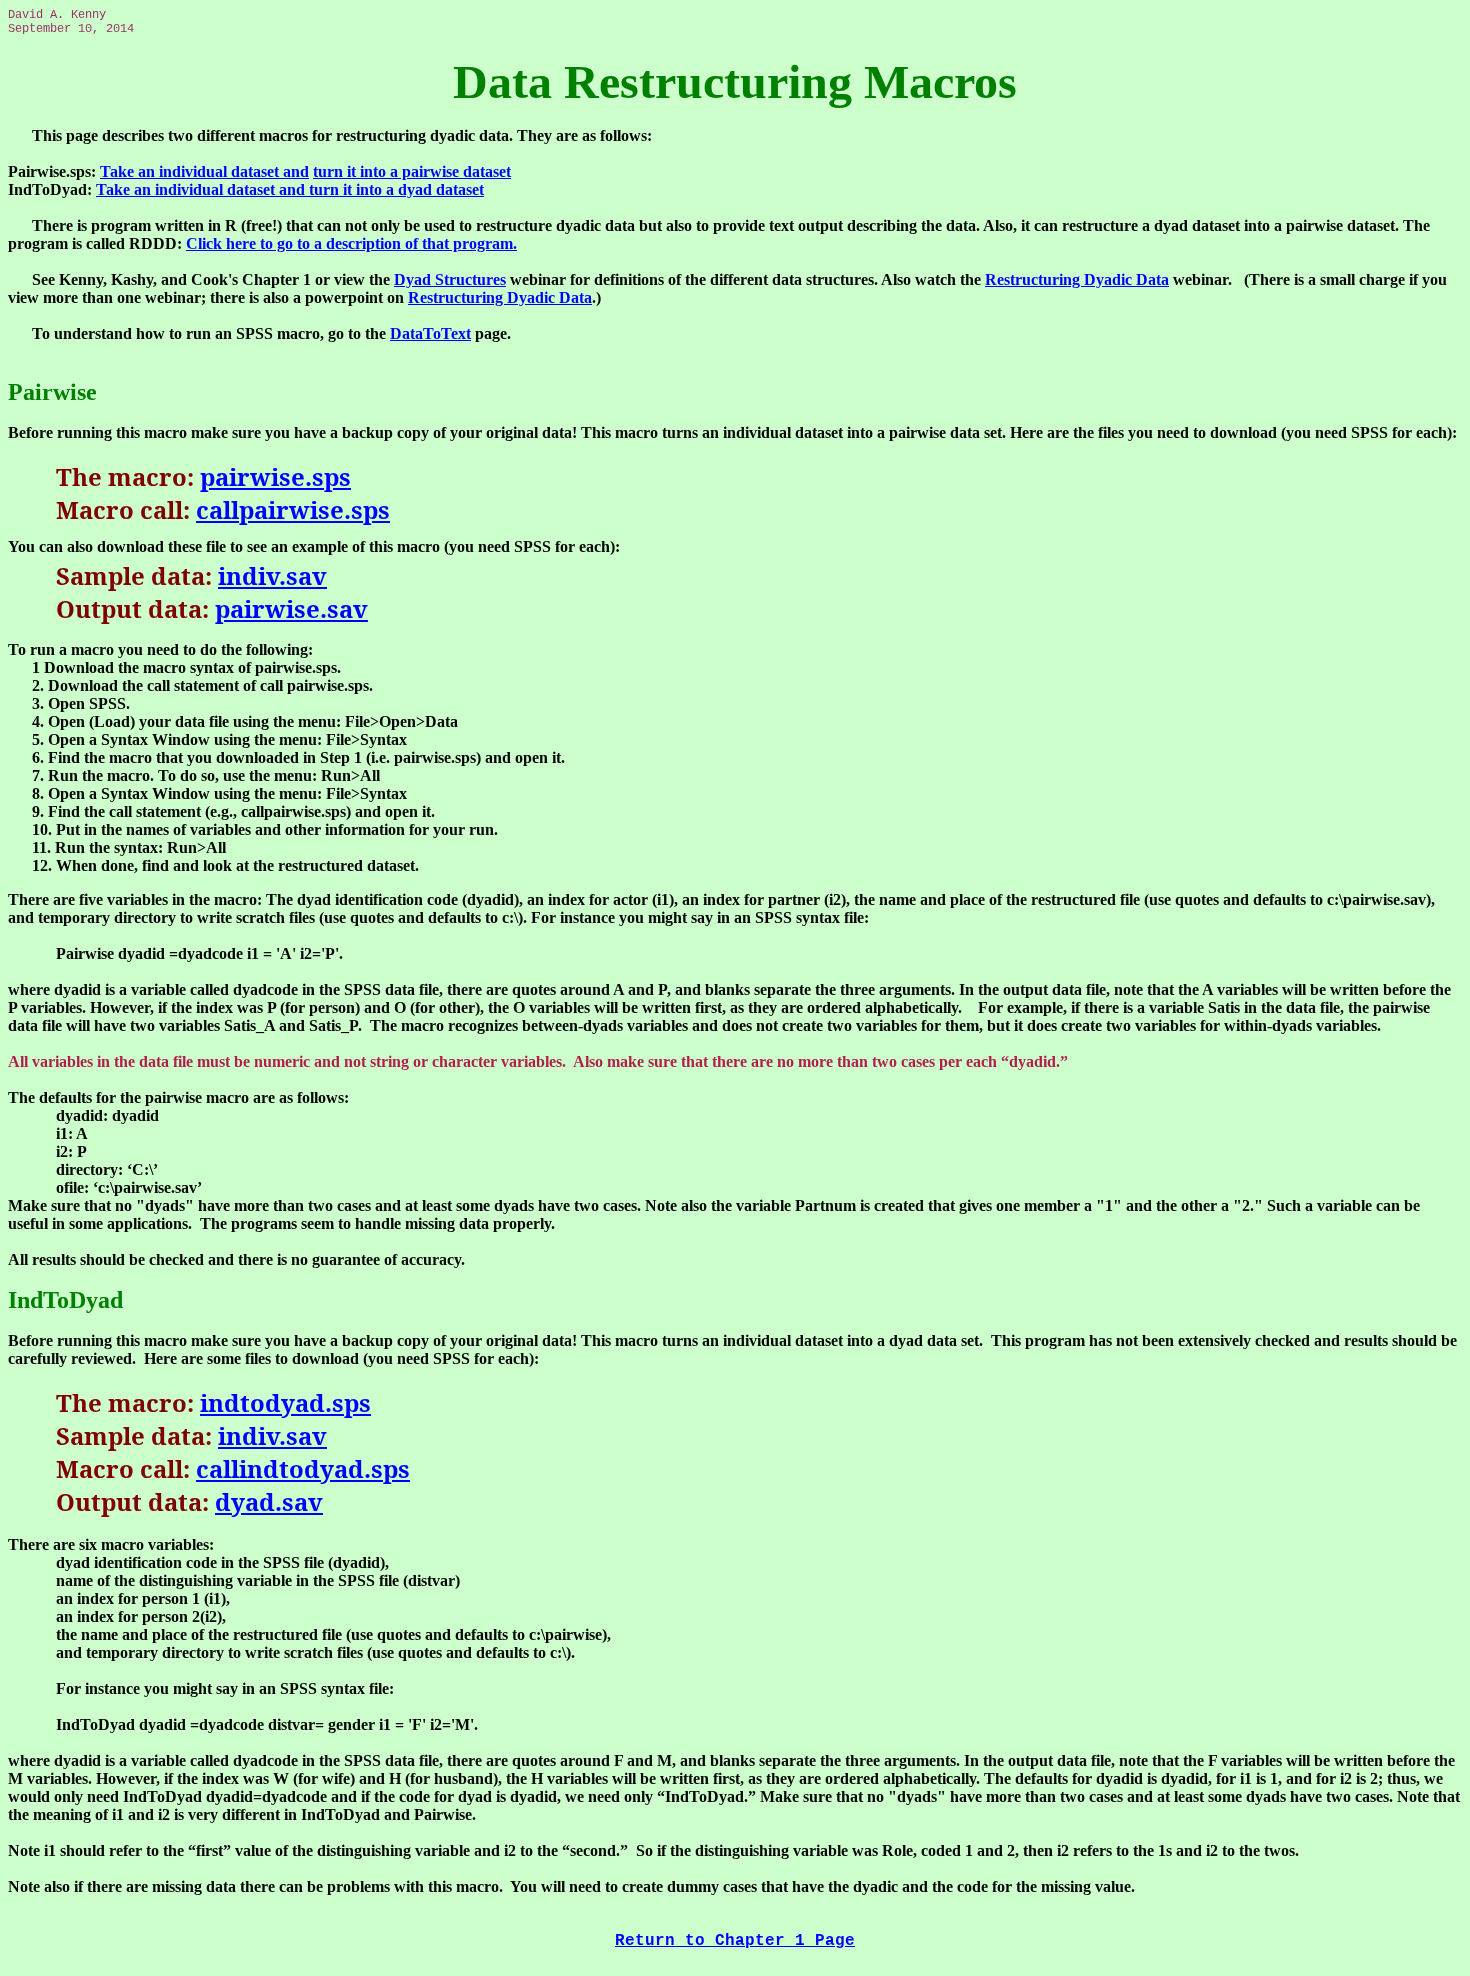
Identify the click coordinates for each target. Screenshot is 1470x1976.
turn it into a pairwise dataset (412, 171)
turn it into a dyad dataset (396, 189)
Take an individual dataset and (204, 171)
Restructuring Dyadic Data (1077, 279)
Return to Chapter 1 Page (735, 1941)
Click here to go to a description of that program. (351, 243)
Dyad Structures (450, 279)
